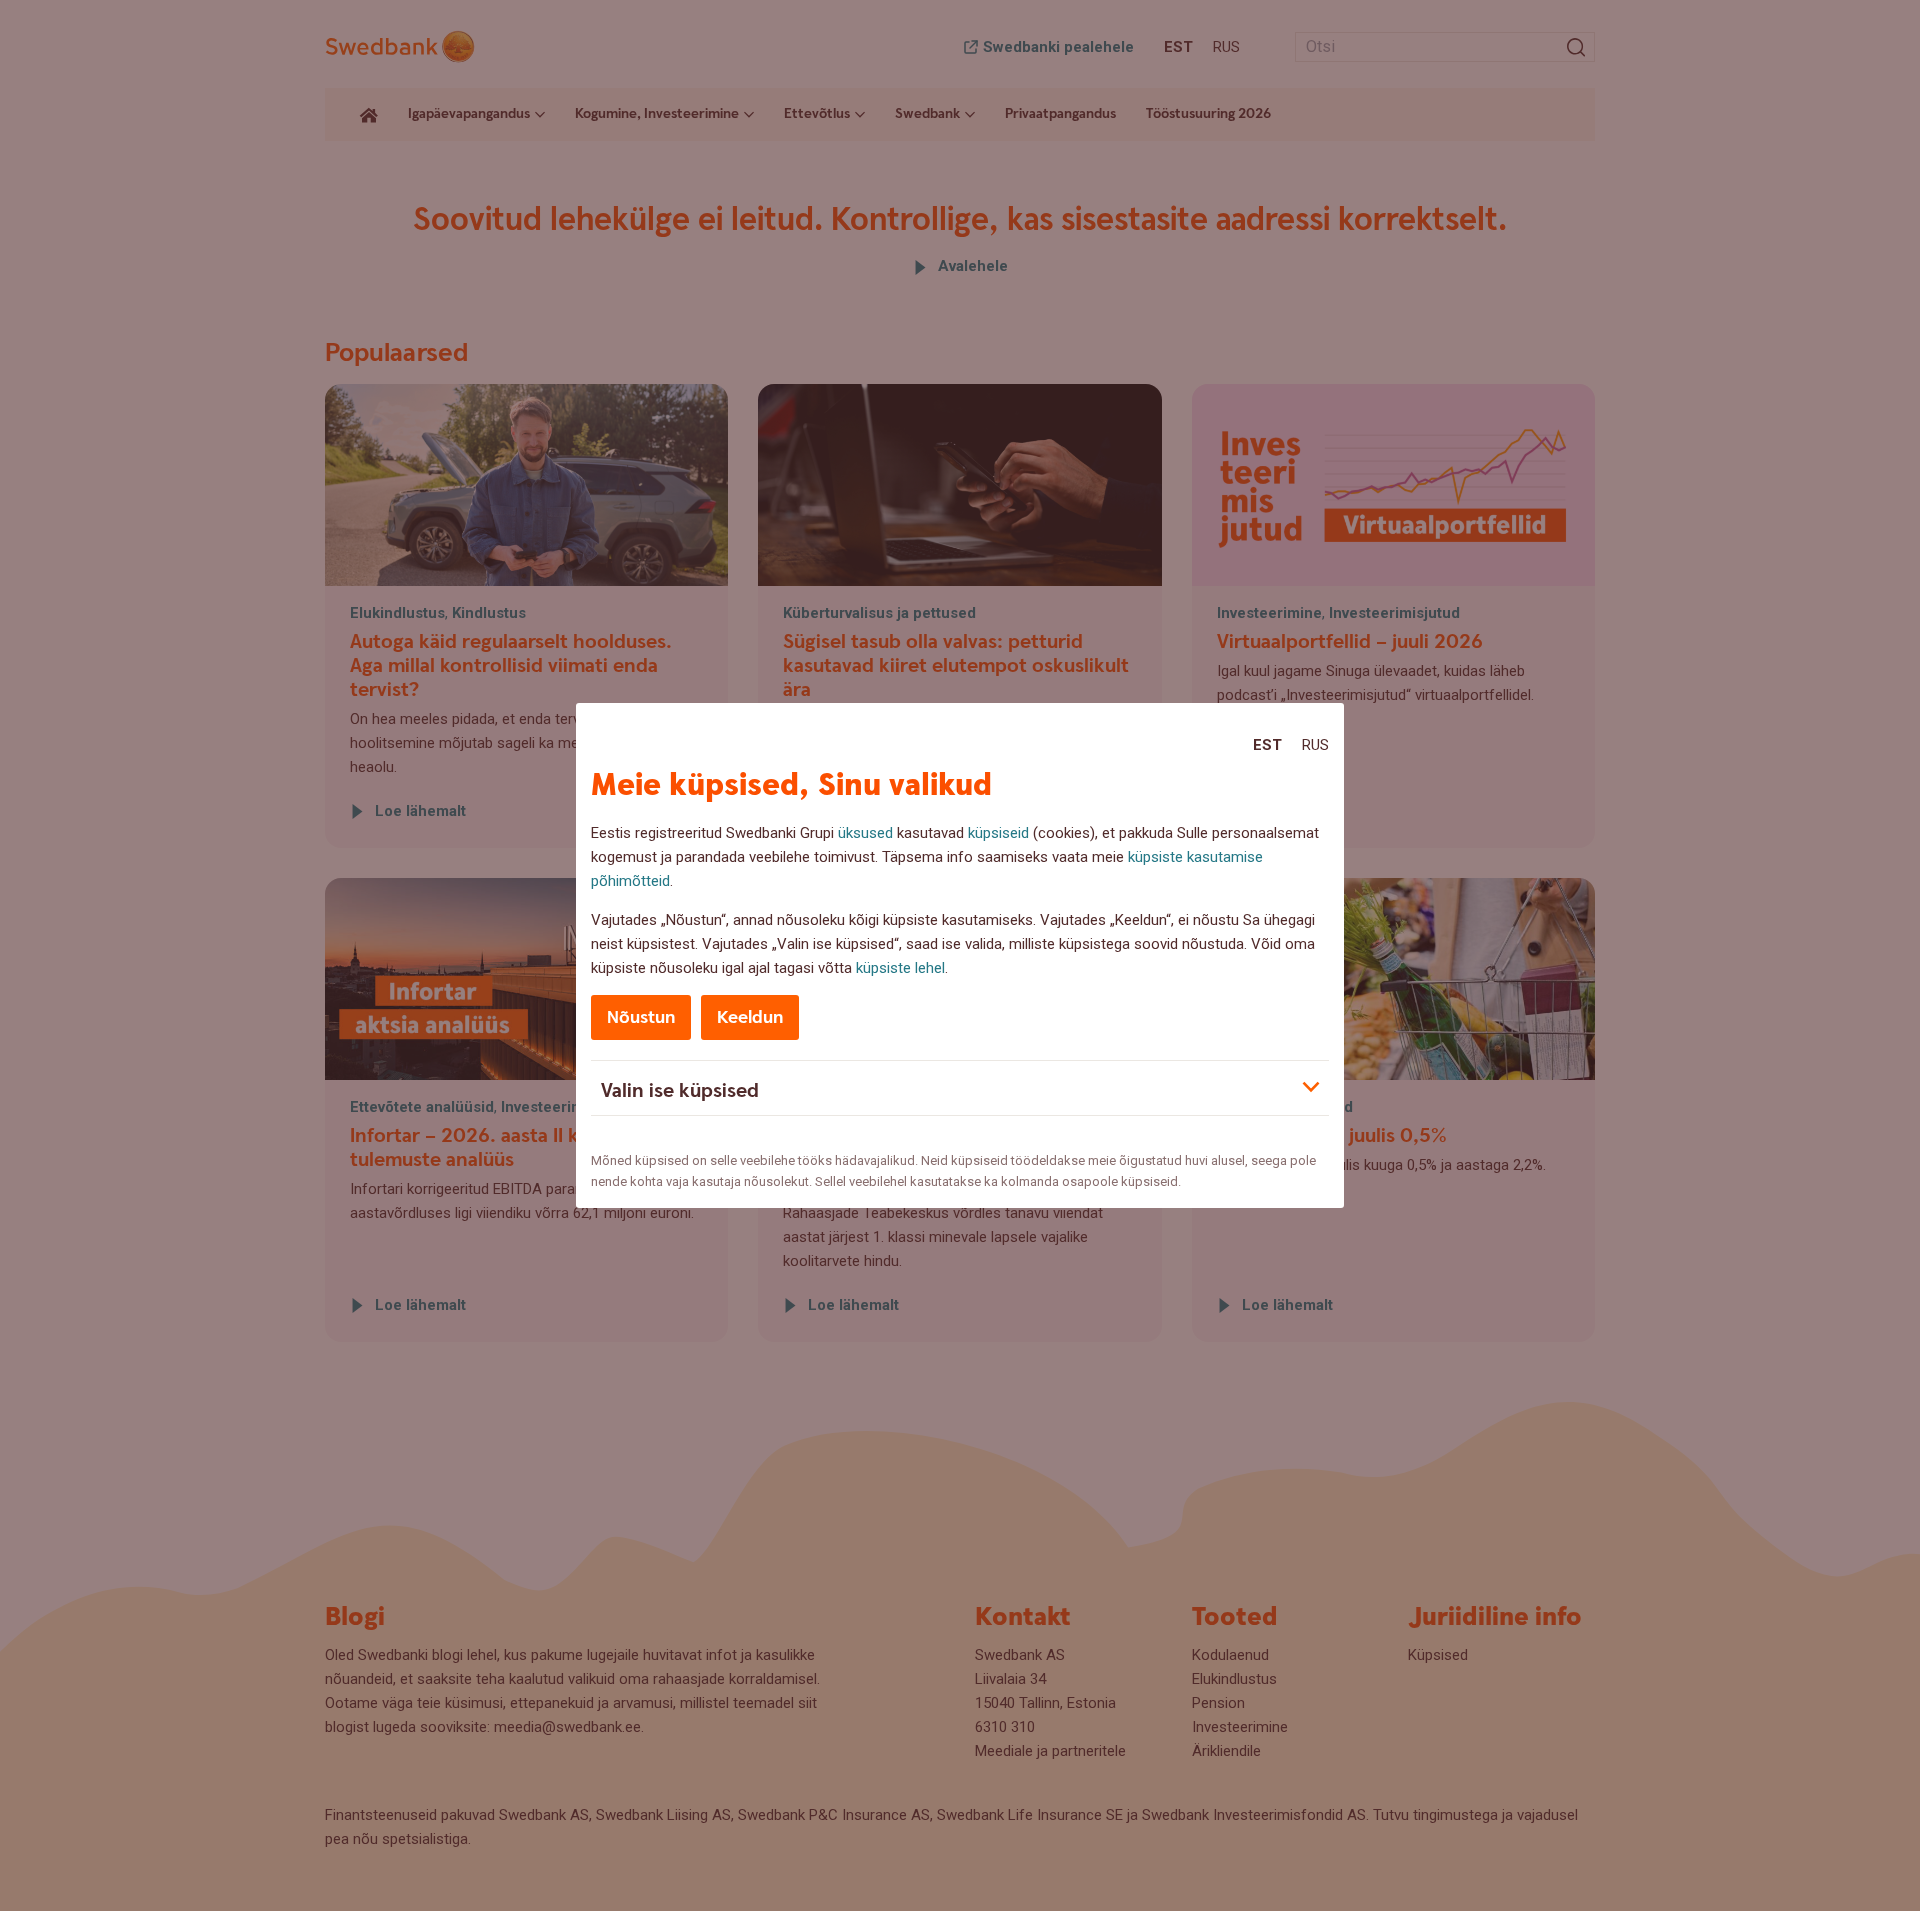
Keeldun (750, 1017)
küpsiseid (998, 833)
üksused (865, 833)
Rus (1315, 745)
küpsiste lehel (900, 968)
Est (1267, 745)
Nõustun (641, 1017)
